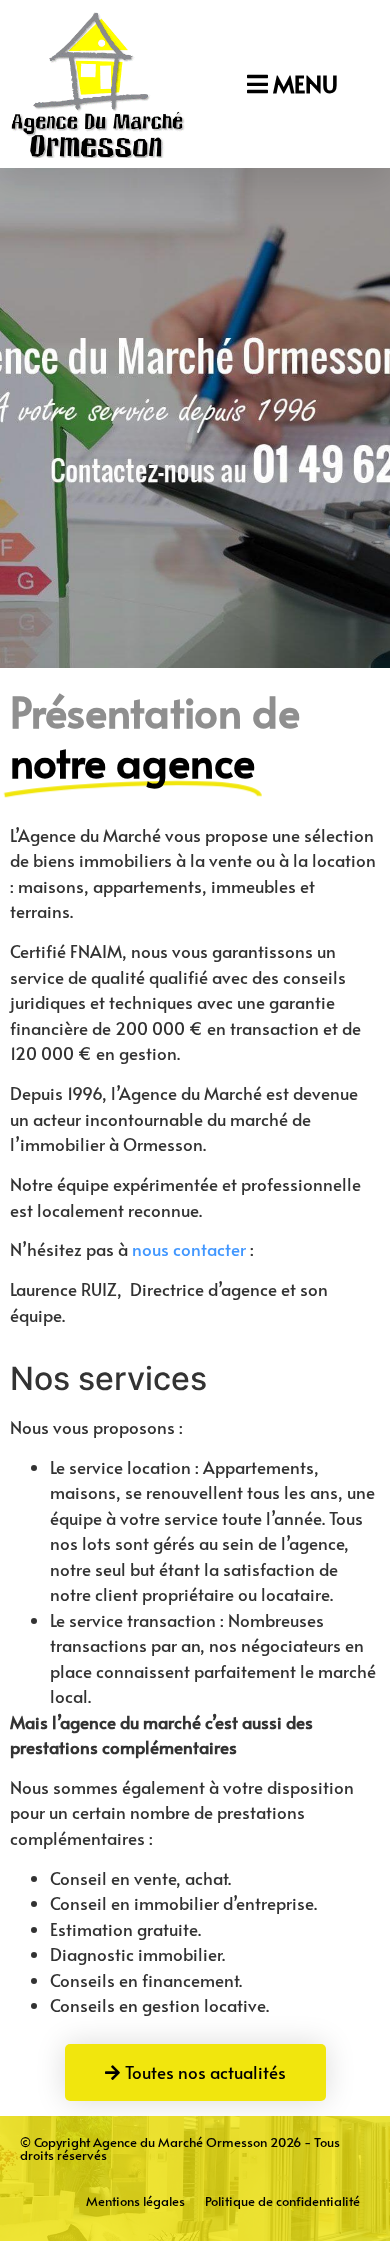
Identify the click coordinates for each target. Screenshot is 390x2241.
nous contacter (189, 1249)
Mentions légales (135, 2201)
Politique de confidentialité (282, 2201)
